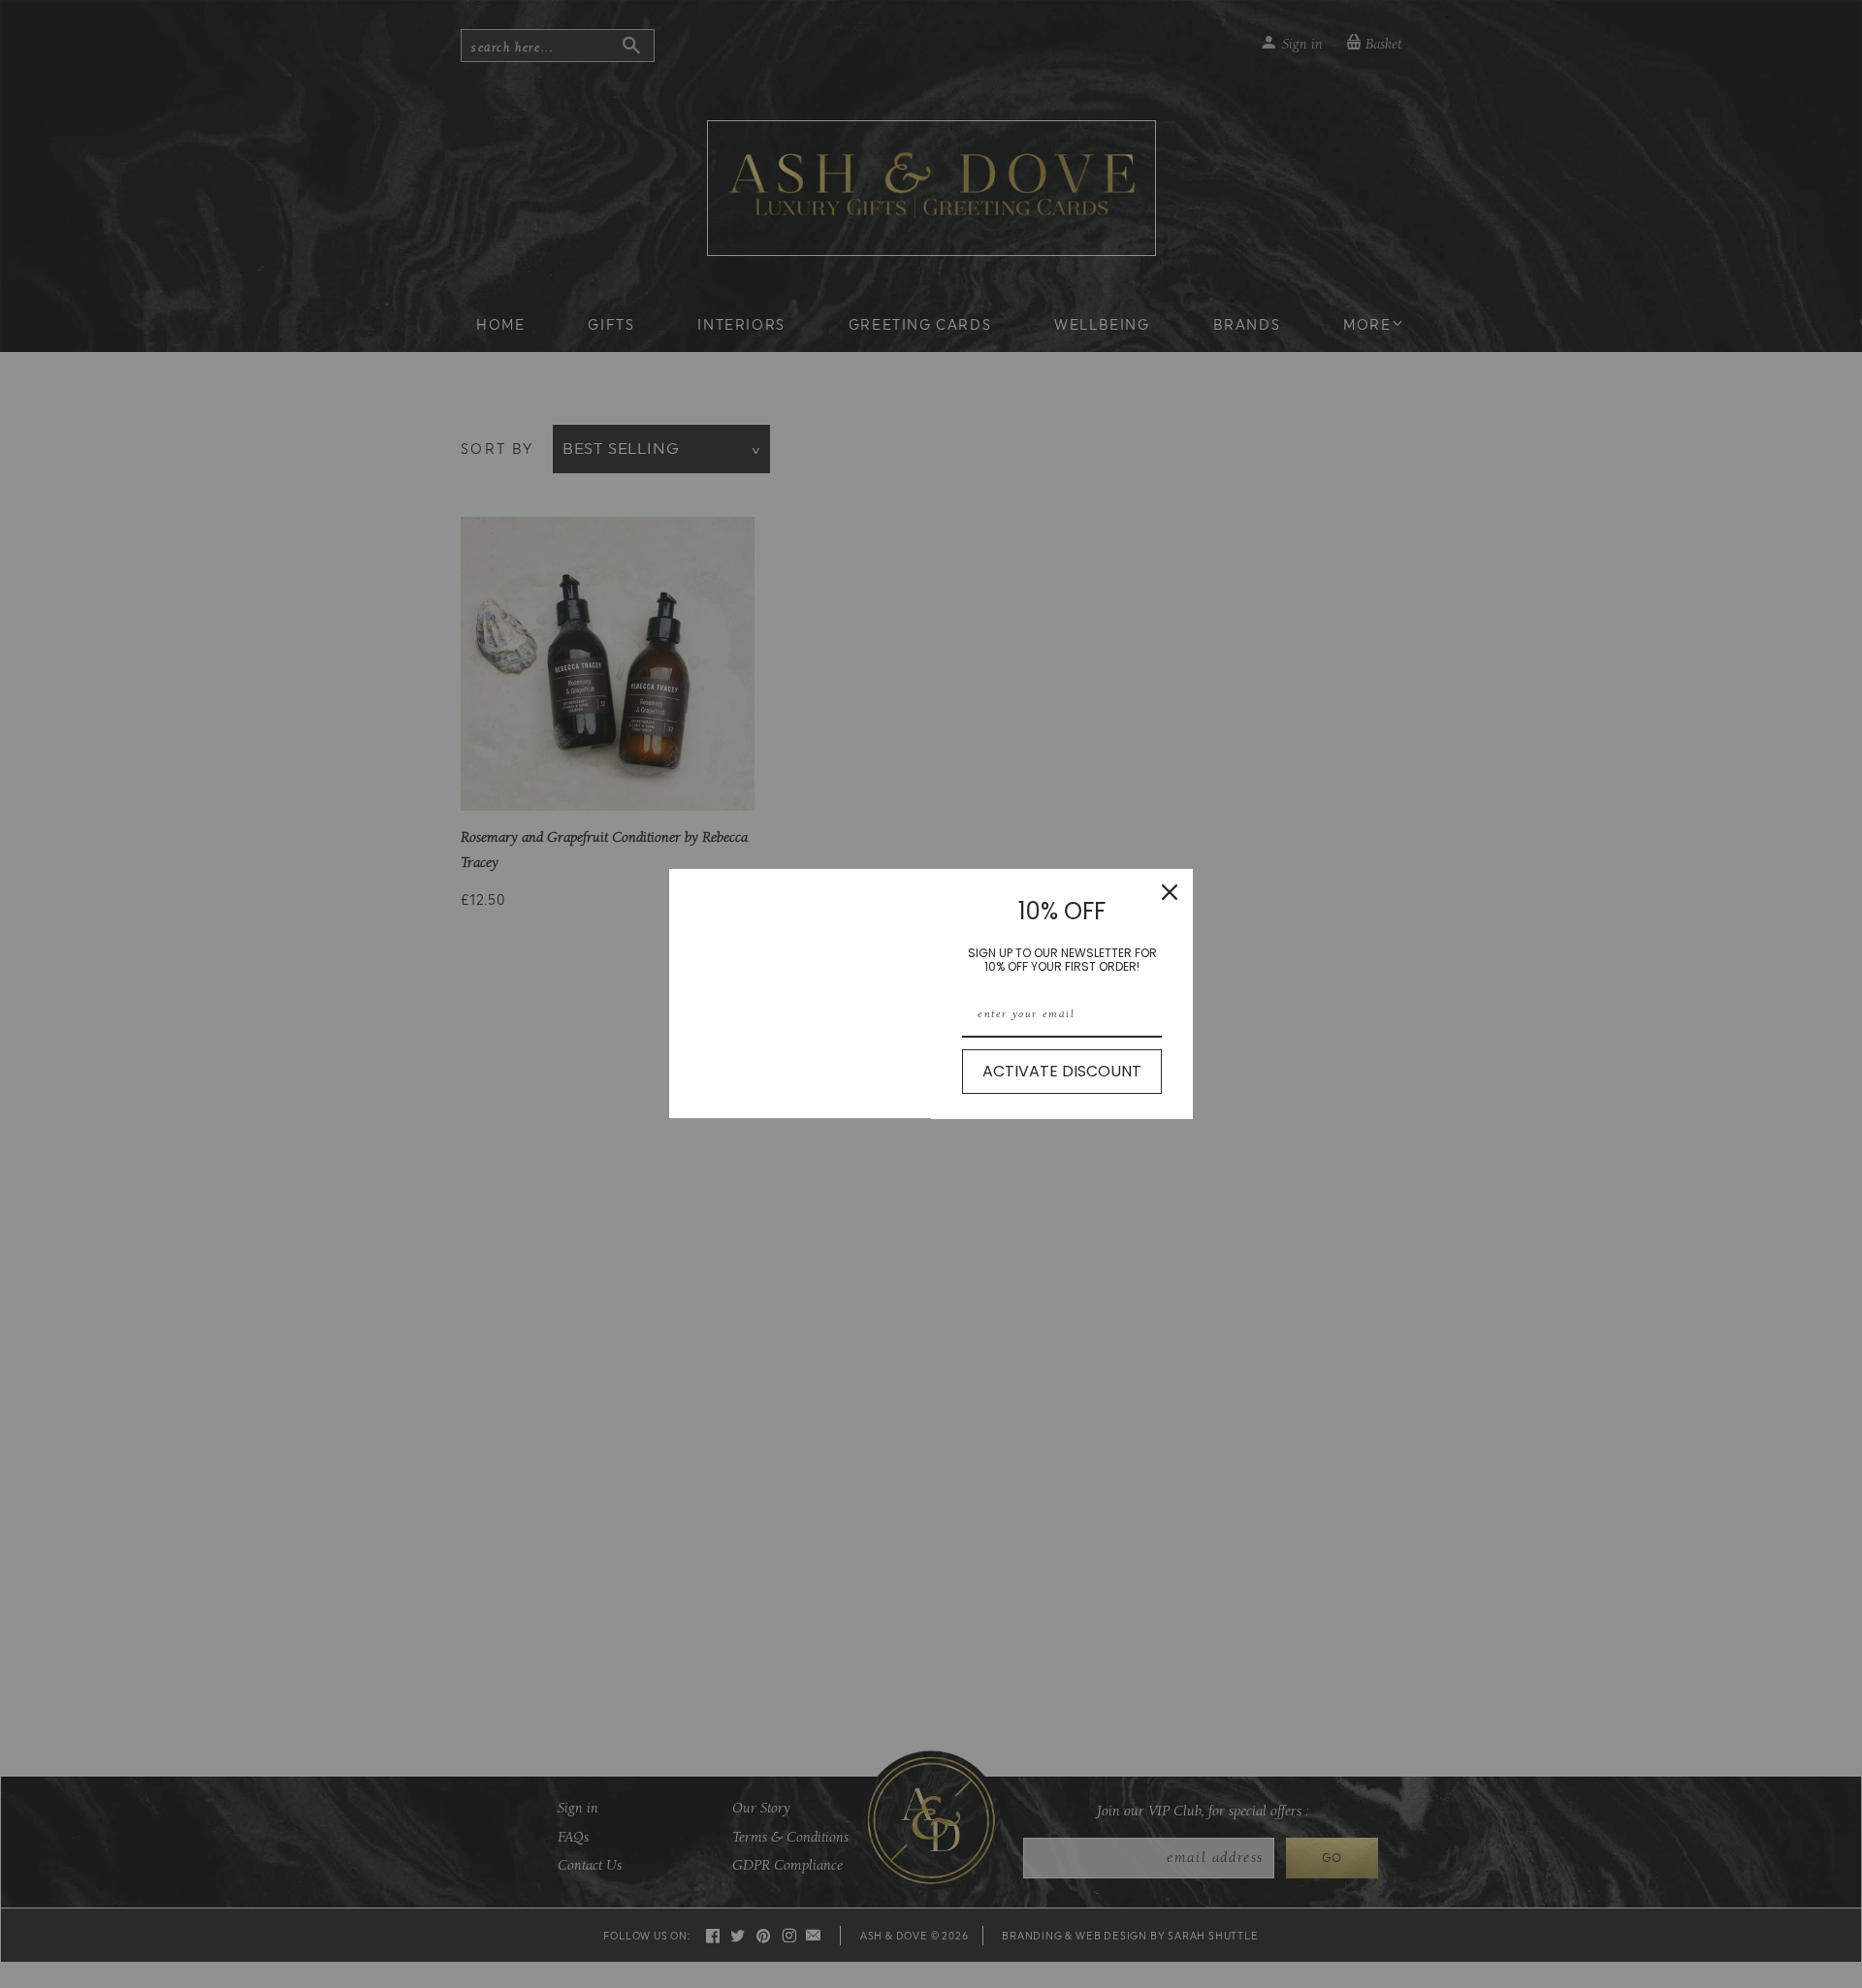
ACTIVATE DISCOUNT (1062, 1071)
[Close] (1170, 892)
